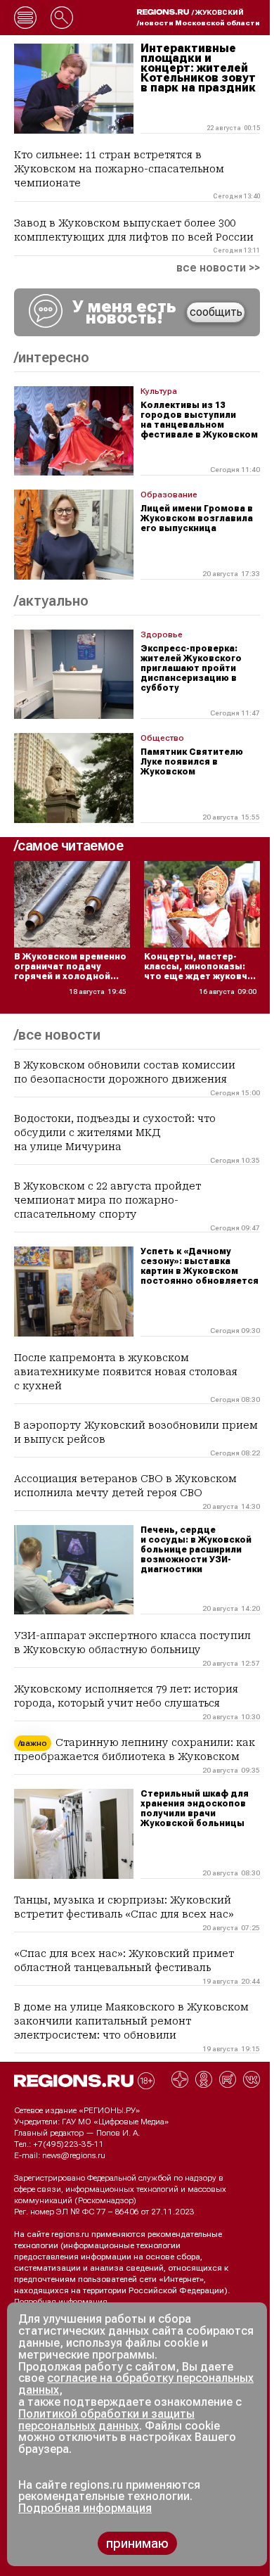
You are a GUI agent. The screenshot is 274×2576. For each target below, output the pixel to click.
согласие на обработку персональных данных (136, 2384)
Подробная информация (61, 2302)
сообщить (216, 312)
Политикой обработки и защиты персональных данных (106, 2420)
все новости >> (218, 268)
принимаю (137, 2543)
